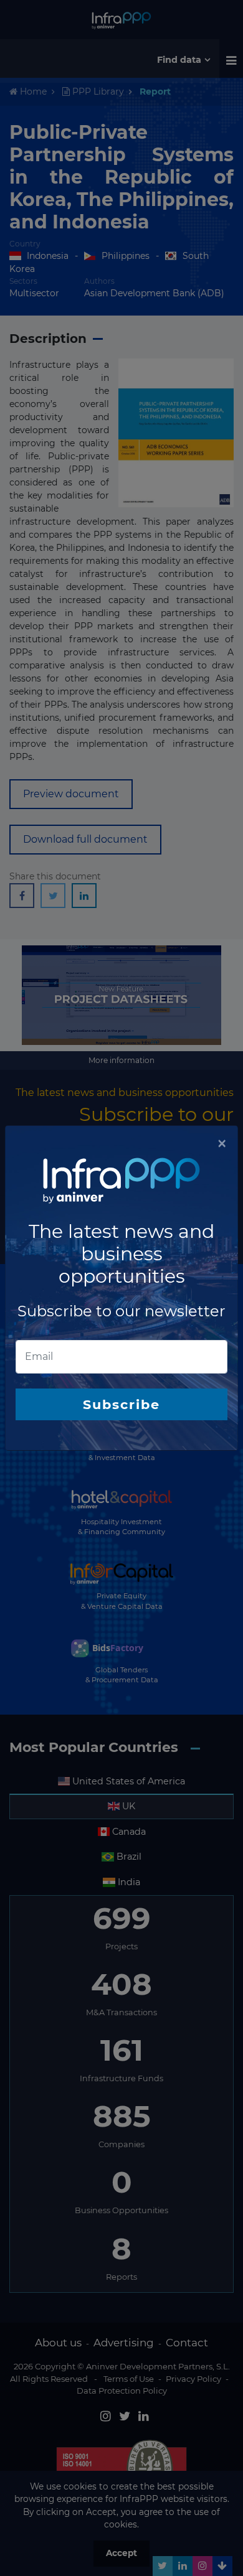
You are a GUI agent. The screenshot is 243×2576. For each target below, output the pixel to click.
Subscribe (121, 1404)
